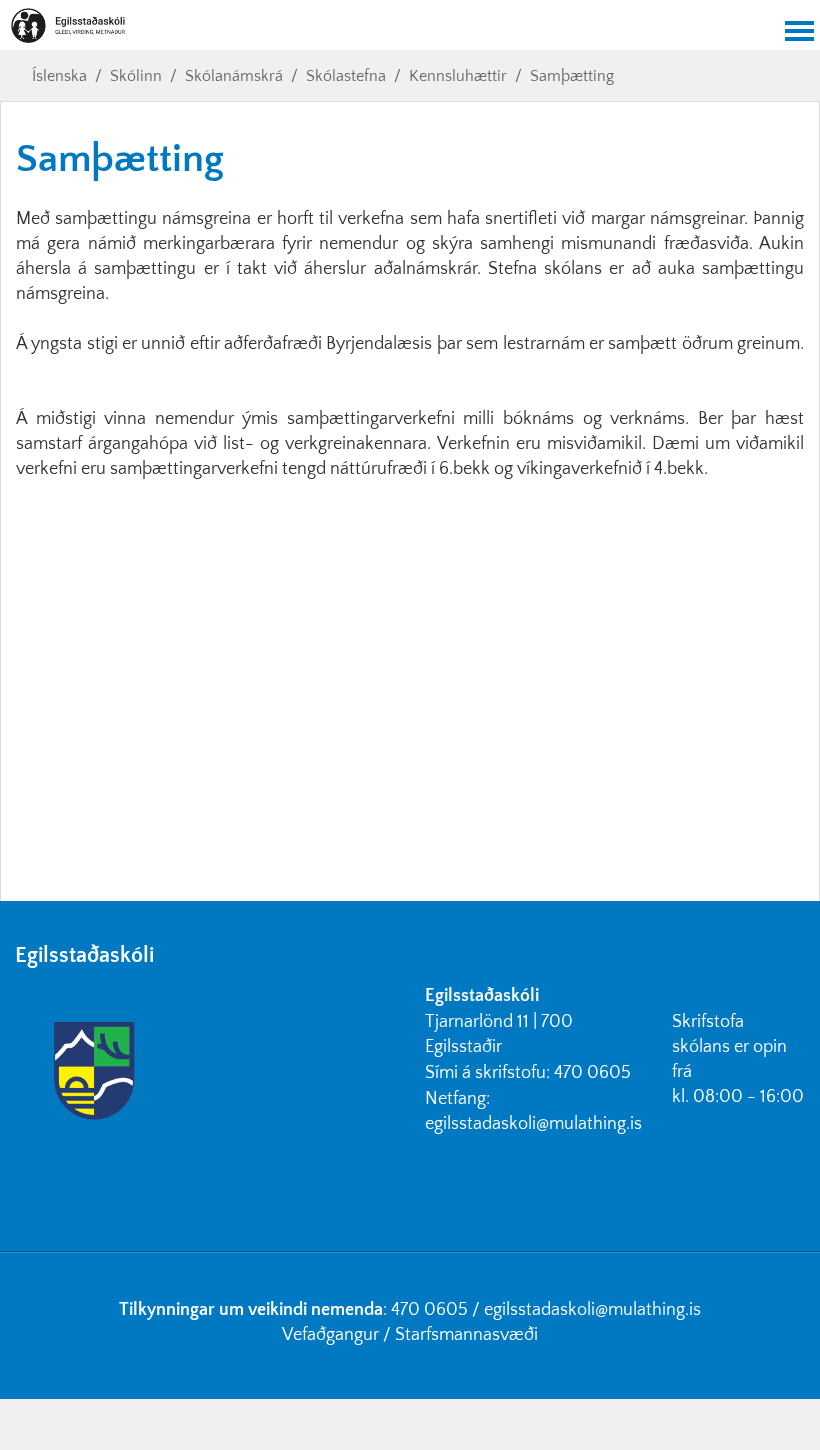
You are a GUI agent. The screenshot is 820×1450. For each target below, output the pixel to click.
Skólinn (136, 76)
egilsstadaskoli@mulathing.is (533, 1124)
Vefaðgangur (330, 1335)
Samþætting (572, 76)
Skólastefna (346, 76)
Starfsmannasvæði (466, 1335)
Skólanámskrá (234, 76)
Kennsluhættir (458, 76)
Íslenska (59, 76)
